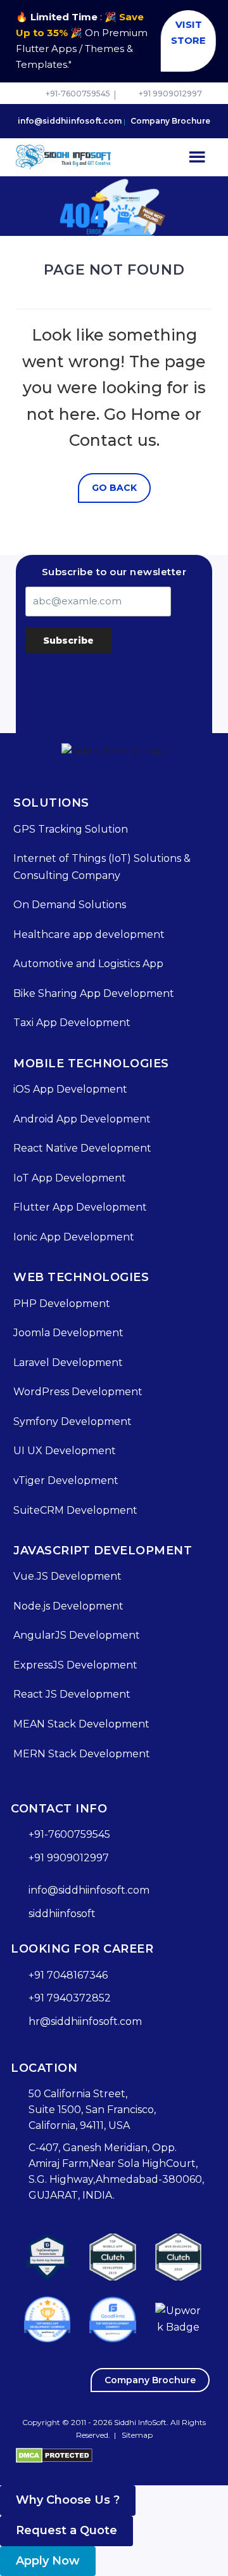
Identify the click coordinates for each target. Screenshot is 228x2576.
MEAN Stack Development (81, 1724)
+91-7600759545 (78, 94)
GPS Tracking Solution (71, 829)
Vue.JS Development (67, 1576)
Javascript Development (103, 1551)
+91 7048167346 (68, 1975)
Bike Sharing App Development (94, 993)
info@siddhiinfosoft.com (70, 121)
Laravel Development (68, 1363)
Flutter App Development (80, 1207)
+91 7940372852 (70, 1998)
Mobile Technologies (91, 1064)
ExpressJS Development (75, 1665)
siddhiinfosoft (62, 1914)
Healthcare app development (89, 934)
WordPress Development (78, 1392)
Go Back (114, 488)
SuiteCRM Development (75, 1510)
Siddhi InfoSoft (140, 2422)
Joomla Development (68, 1333)
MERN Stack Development (82, 1754)
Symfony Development (73, 1421)
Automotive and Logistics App (88, 964)
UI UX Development (65, 1451)
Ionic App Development (74, 1237)
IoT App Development (70, 1178)
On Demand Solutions (70, 905)
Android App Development (82, 1119)
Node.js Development (68, 1606)
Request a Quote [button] (66, 2530)
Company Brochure (170, 121)
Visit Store (185, 32)
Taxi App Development (72, 1023)
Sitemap (137, 2435)
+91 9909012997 (170, 94)
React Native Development (82, 1148)
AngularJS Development (77, 1635)
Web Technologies (81, 1277)
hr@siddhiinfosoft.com (85, 2021)
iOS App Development (70, 1089)
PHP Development (62, 1304)
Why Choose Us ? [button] (68, 2500)
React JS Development (72, 1694)
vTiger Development (66, 1480)
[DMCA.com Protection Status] (54, 2455)
